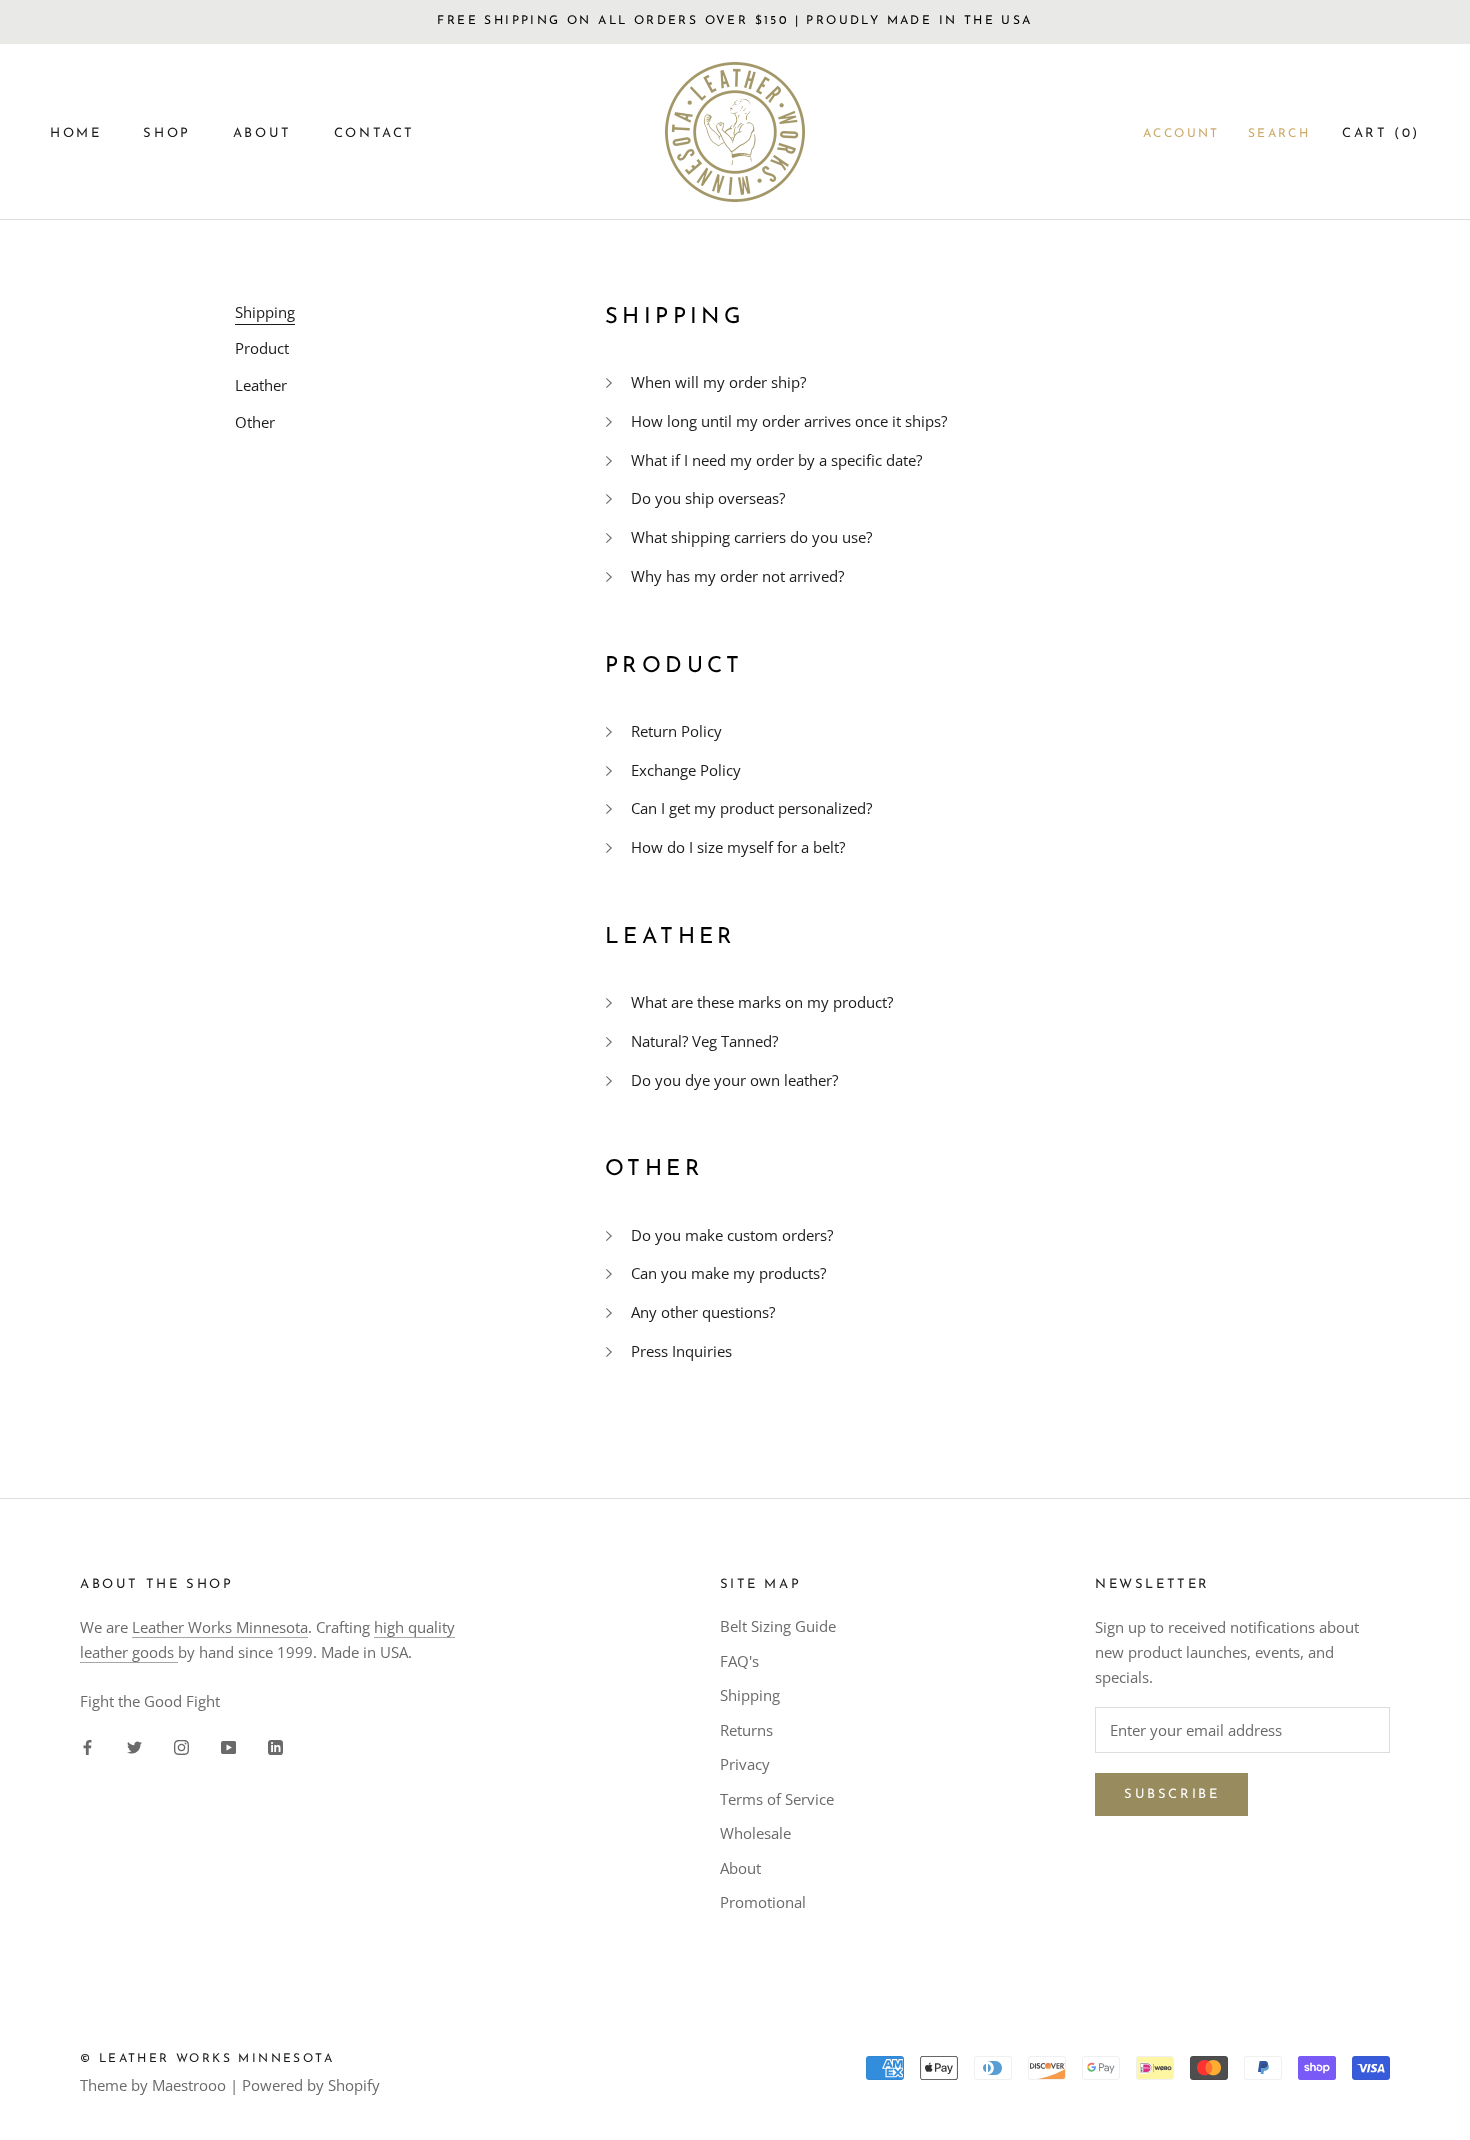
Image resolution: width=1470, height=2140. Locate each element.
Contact (374, 133)
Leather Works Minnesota (220, 1627)
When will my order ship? (718, 382)
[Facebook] (87, 1745)
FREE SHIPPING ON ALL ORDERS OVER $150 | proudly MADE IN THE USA (734, 21)
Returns (746, 1730)
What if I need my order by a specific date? (776, 460)
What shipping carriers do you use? (751, 537)
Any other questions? (703, 1312)
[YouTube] (228, 1745)
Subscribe (1171, 1794)
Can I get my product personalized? (751, 808)
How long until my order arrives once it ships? (789, 421)
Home (75, 133)
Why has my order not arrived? (737, 576)
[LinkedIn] (275, 1745)
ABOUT (262, 133)
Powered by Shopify (311, 2085)
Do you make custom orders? (732, 1235)
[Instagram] (181, 1745)
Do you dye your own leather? (734, 1080)
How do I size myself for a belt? (738, 847)
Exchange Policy (686, 770)
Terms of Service (777, 1799)
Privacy (745, 1764)
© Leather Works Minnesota (207, 2059)
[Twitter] (134, 1745)
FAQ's (739, 1661)
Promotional (763, 1902)
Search (1279, 134)
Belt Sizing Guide (778, 1626)
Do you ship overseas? (708, 498)
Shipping (750, 1695)
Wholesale (755, 1833)
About (740, 1868)
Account (1181, 134)
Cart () (1381, 133)
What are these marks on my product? (762, 1002)
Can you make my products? (728, 1273)
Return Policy (676, 731)
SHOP (166, 133)
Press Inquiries (681, 1351)
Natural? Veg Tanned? (704, 1041)
